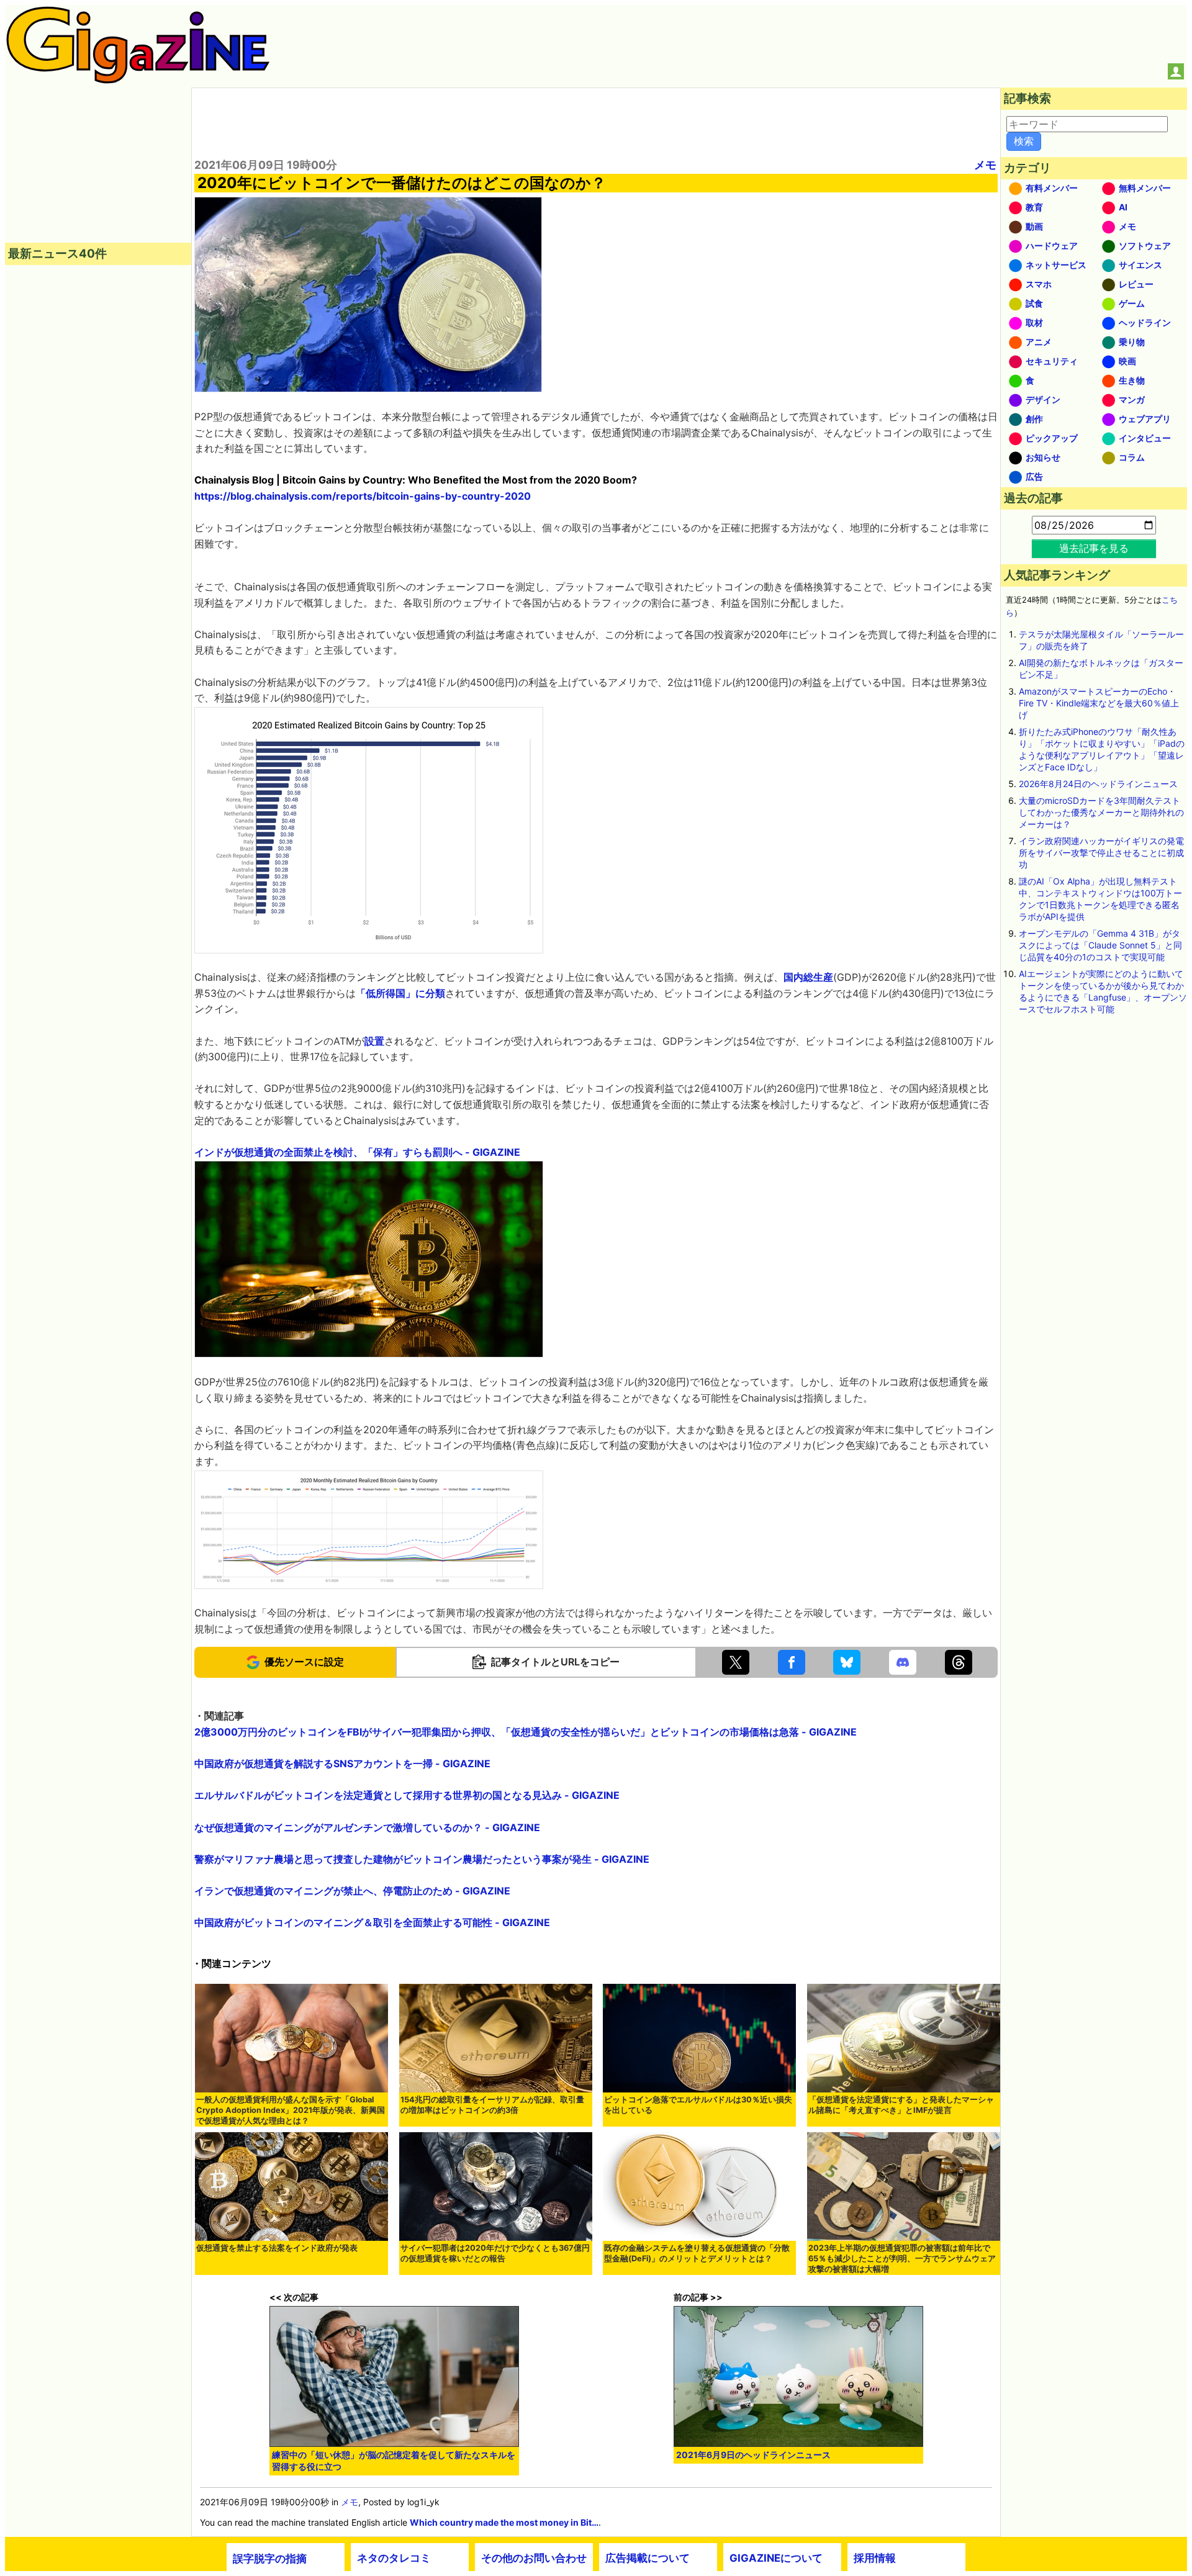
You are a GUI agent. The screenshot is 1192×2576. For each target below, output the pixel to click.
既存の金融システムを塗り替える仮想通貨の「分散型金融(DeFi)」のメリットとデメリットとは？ (697, 2253)
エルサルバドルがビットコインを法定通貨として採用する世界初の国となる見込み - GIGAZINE (407, 1795)
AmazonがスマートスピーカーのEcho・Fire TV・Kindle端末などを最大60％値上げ (1099, 703)
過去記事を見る (1094, 548)
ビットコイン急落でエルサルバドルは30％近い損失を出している (698, 2105)
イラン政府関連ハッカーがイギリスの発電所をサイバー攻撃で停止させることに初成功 (1101, 853)
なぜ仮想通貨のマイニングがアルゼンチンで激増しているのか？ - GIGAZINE (367, 1827)
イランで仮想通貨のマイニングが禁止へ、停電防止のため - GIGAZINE (352, 1891)
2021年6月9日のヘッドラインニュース (753, 2455)
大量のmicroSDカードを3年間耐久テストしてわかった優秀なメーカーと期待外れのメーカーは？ (1101, 812)
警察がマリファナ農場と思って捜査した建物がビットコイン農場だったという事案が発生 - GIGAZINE (422, 1859)
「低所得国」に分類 (400, 993)
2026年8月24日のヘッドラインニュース (1098, 784)
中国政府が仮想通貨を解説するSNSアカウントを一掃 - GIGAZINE (342, 1763)
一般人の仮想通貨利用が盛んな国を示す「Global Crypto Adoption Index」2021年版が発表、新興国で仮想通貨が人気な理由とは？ (291, 2110)
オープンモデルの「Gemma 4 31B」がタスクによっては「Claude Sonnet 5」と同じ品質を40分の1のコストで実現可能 (1100, 945)
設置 (374, 1041)
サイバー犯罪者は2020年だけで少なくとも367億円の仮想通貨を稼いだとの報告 (495, 2253)
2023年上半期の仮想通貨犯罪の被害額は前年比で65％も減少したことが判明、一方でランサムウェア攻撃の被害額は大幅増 (902, 2259)
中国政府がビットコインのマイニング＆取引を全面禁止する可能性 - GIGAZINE (372, 1922)
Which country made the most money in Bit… (504, 2522)
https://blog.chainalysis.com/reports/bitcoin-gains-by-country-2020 (363, 496)
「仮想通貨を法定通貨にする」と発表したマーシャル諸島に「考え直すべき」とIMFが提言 (901, 2105)
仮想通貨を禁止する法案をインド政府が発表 (277, 2248)
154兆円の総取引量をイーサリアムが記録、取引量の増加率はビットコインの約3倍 (492, 2105)
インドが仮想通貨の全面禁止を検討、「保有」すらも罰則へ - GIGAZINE (357, 1152)
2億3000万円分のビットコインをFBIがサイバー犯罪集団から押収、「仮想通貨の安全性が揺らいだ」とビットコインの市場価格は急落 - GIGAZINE (526, 1732)
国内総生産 (808, 977)
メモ (985, 165)
